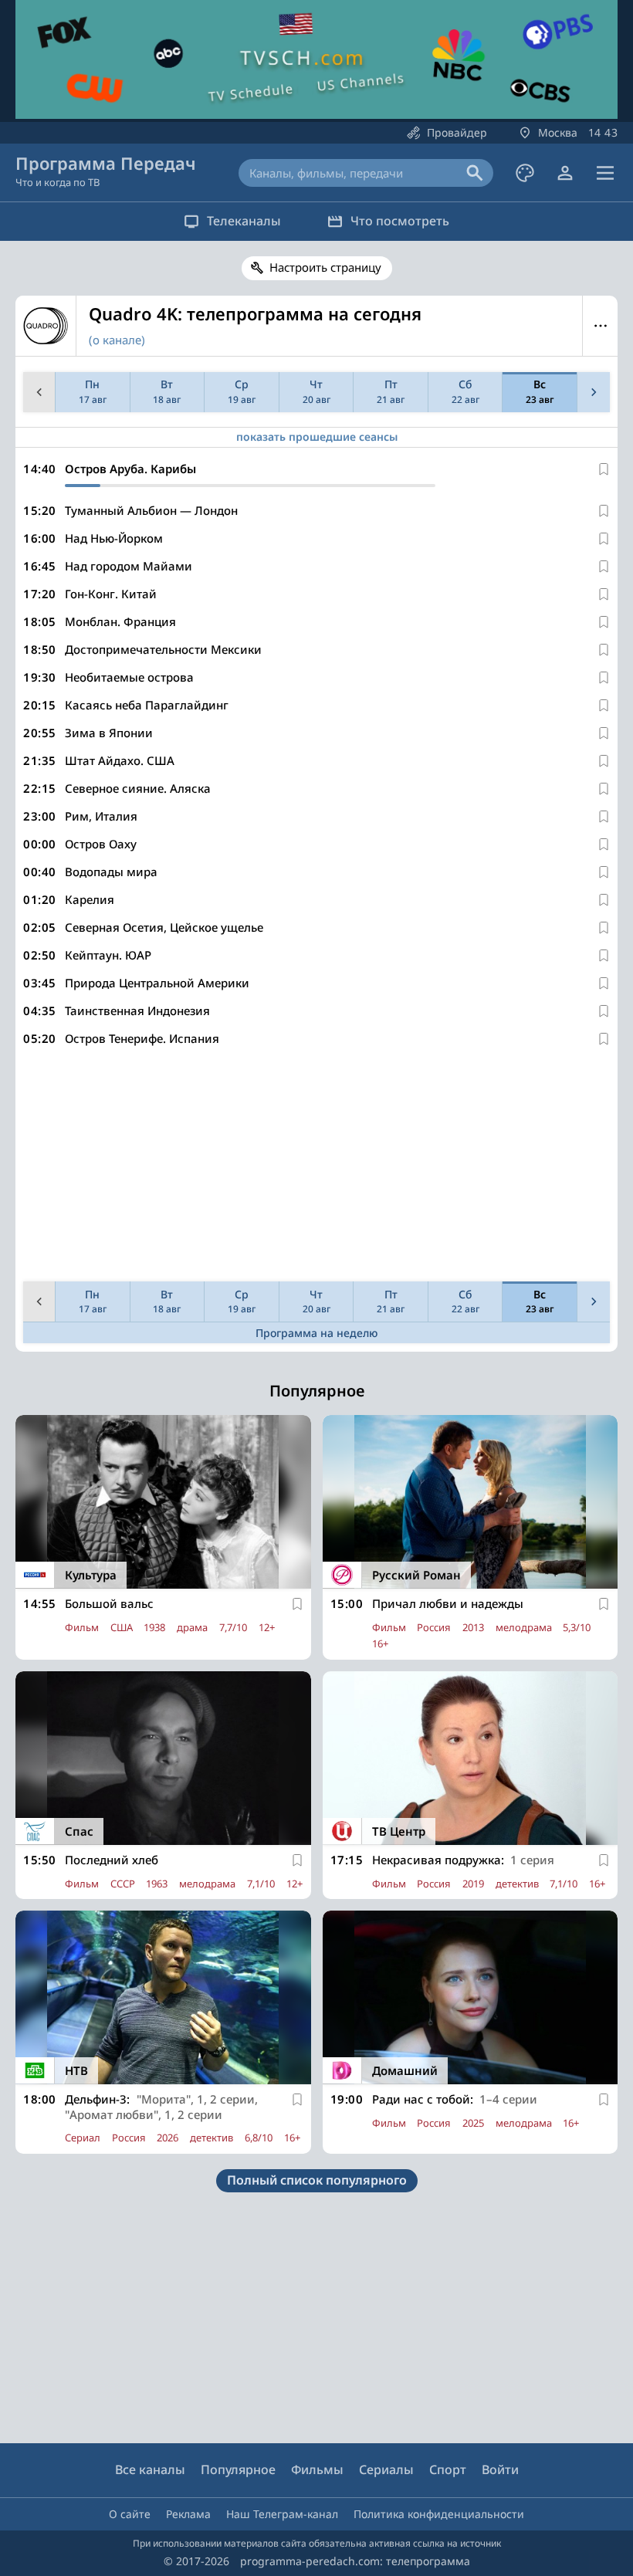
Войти (500, 2469)
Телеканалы (244, 221)
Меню (600, 326)
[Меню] (605, 173)
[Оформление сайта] (525, 173)
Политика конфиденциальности (439, 2514)
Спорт (448, 2469)
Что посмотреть (400, 221)
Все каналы (150, 2469)
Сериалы (386, 2469)
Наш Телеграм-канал (282, 2514)
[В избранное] (604, 469)
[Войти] (565, 173)
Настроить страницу (325, 267)
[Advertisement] (316, 1167)
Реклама (188, 2514)
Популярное (238, 2469)
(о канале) (117, 340)
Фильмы (317, 2469)
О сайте (130, 2514)
